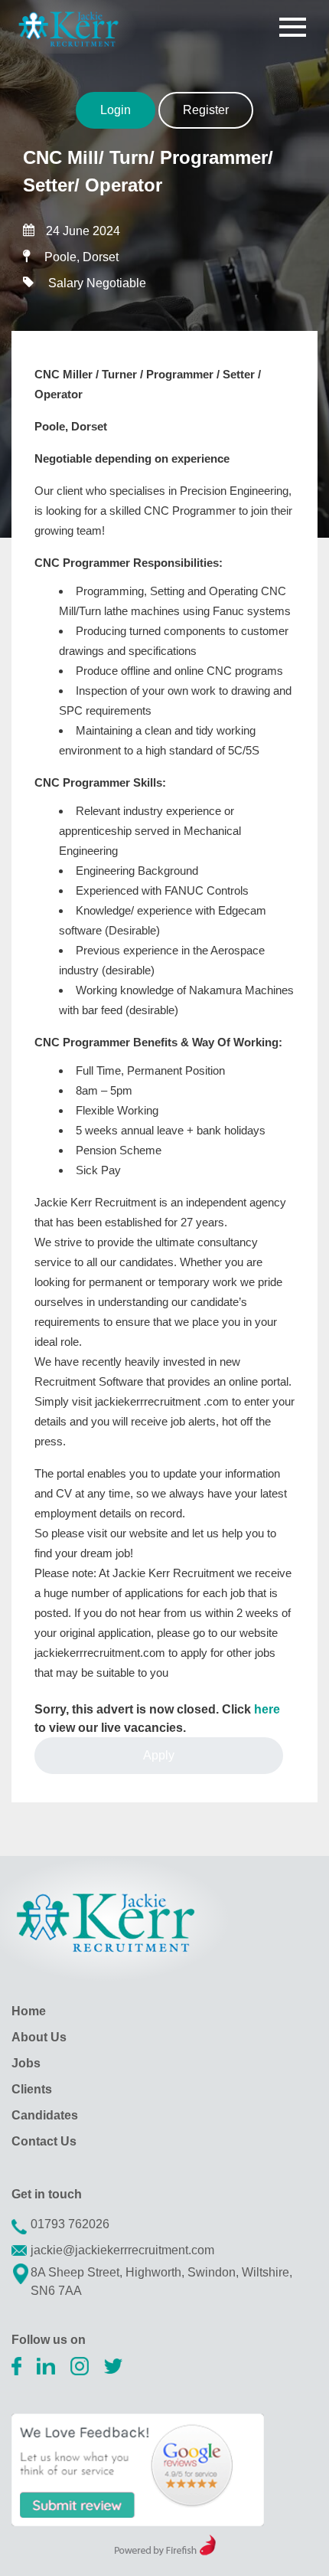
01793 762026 (70, 2224)
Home (29, 2011)
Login (116, 110)
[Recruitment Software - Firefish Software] (165, 2551)
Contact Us (44, 2141)
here (267, 1709)
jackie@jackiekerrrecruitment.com (122, 2250)
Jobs (26, 2063)
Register (206, 110)
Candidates (45, 2115)
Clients (32, 2089)
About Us (39, 2037)
